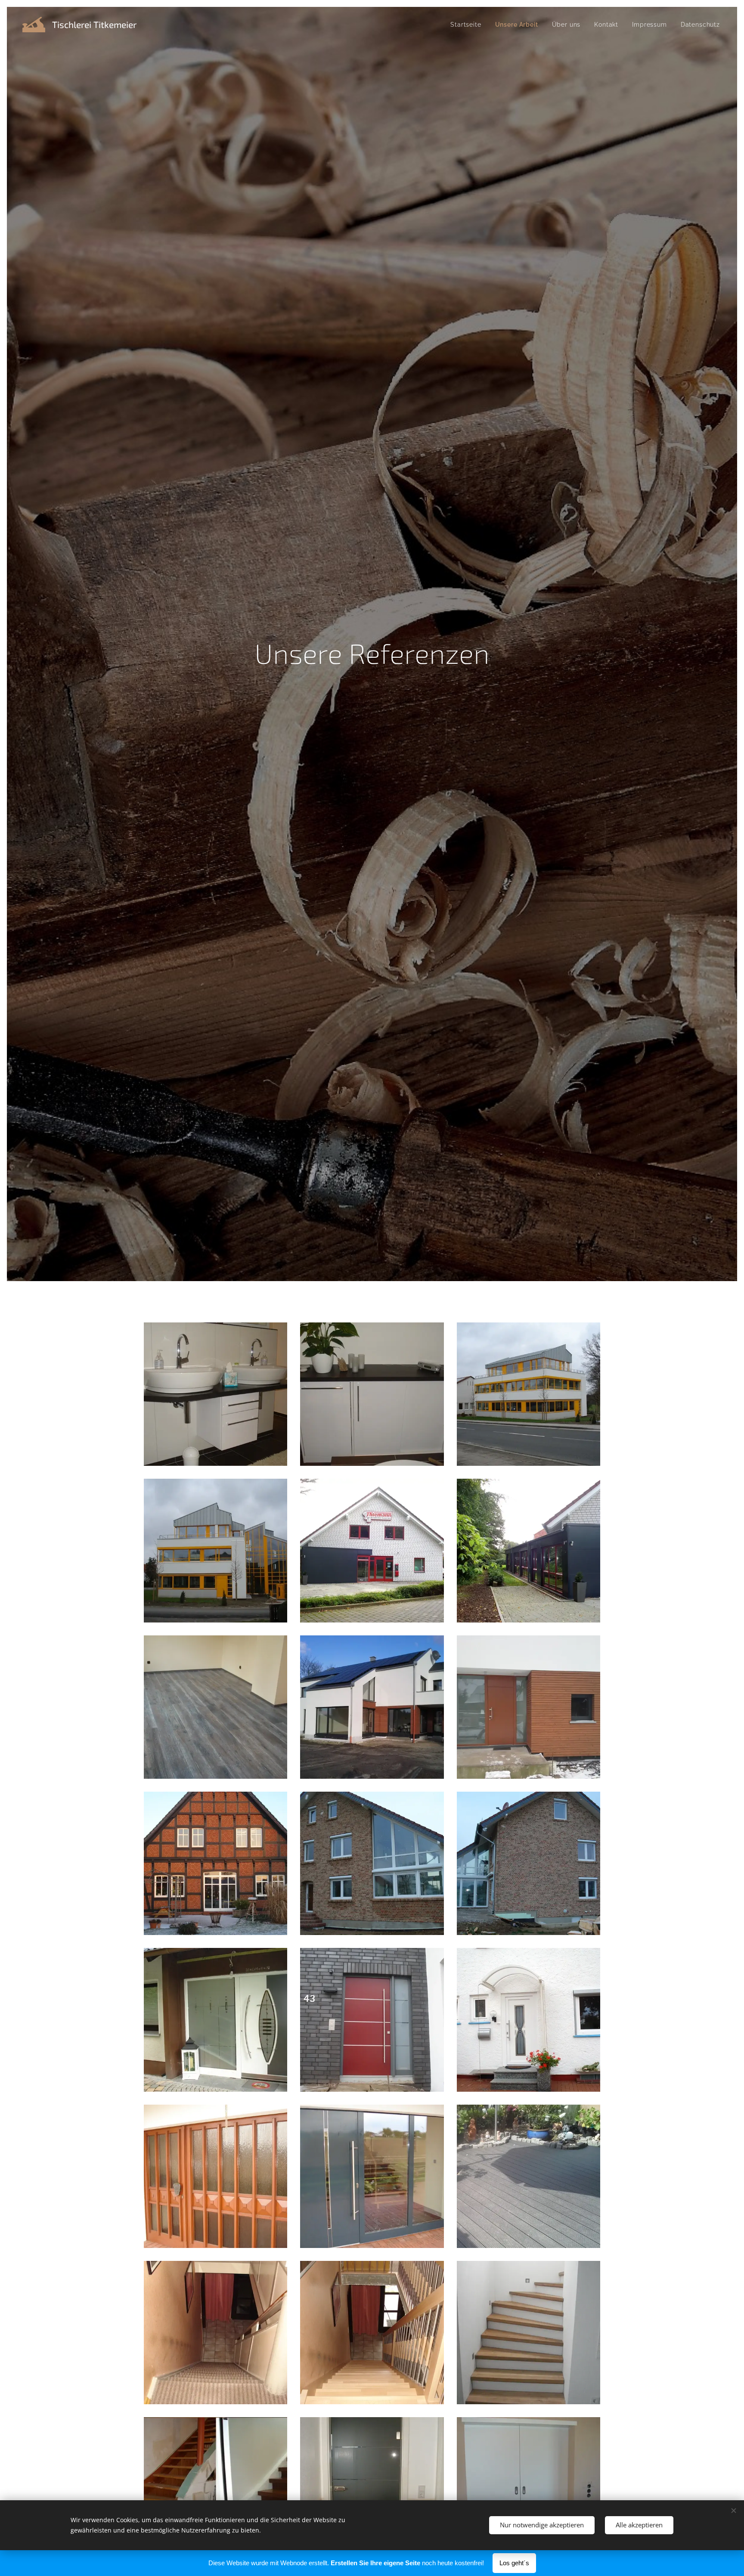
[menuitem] (468, 25)
